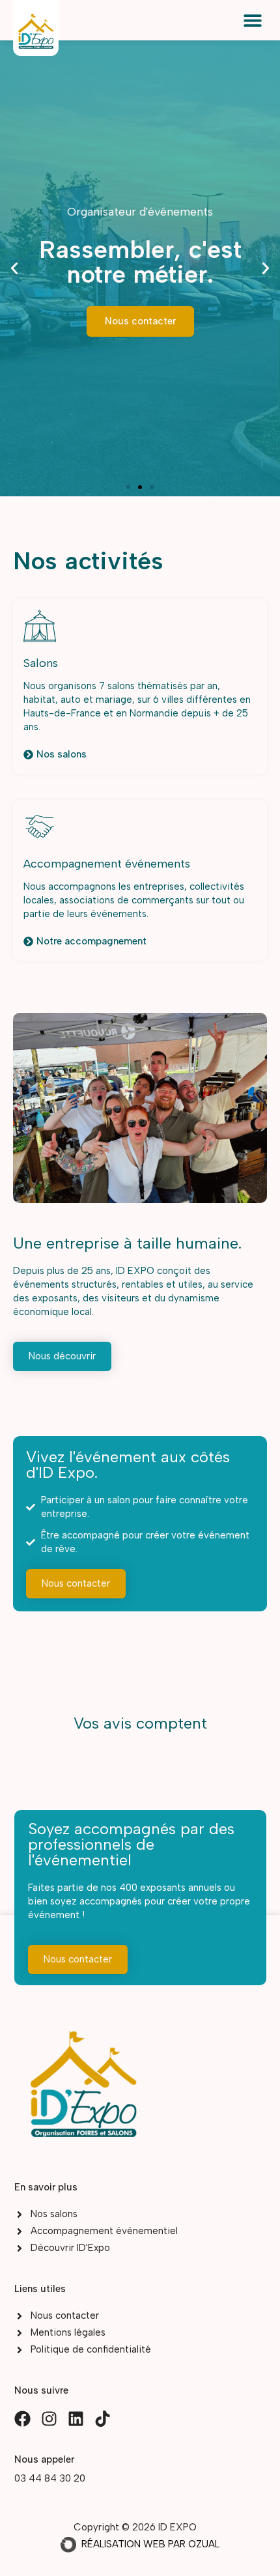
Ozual (204, 2544)
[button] (252, 20)
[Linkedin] (76, 2419)
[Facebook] (22, 2419)
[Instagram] (49, 2419)
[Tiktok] (103, 2419)
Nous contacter (140, 321)
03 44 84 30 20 (50, 2478)
